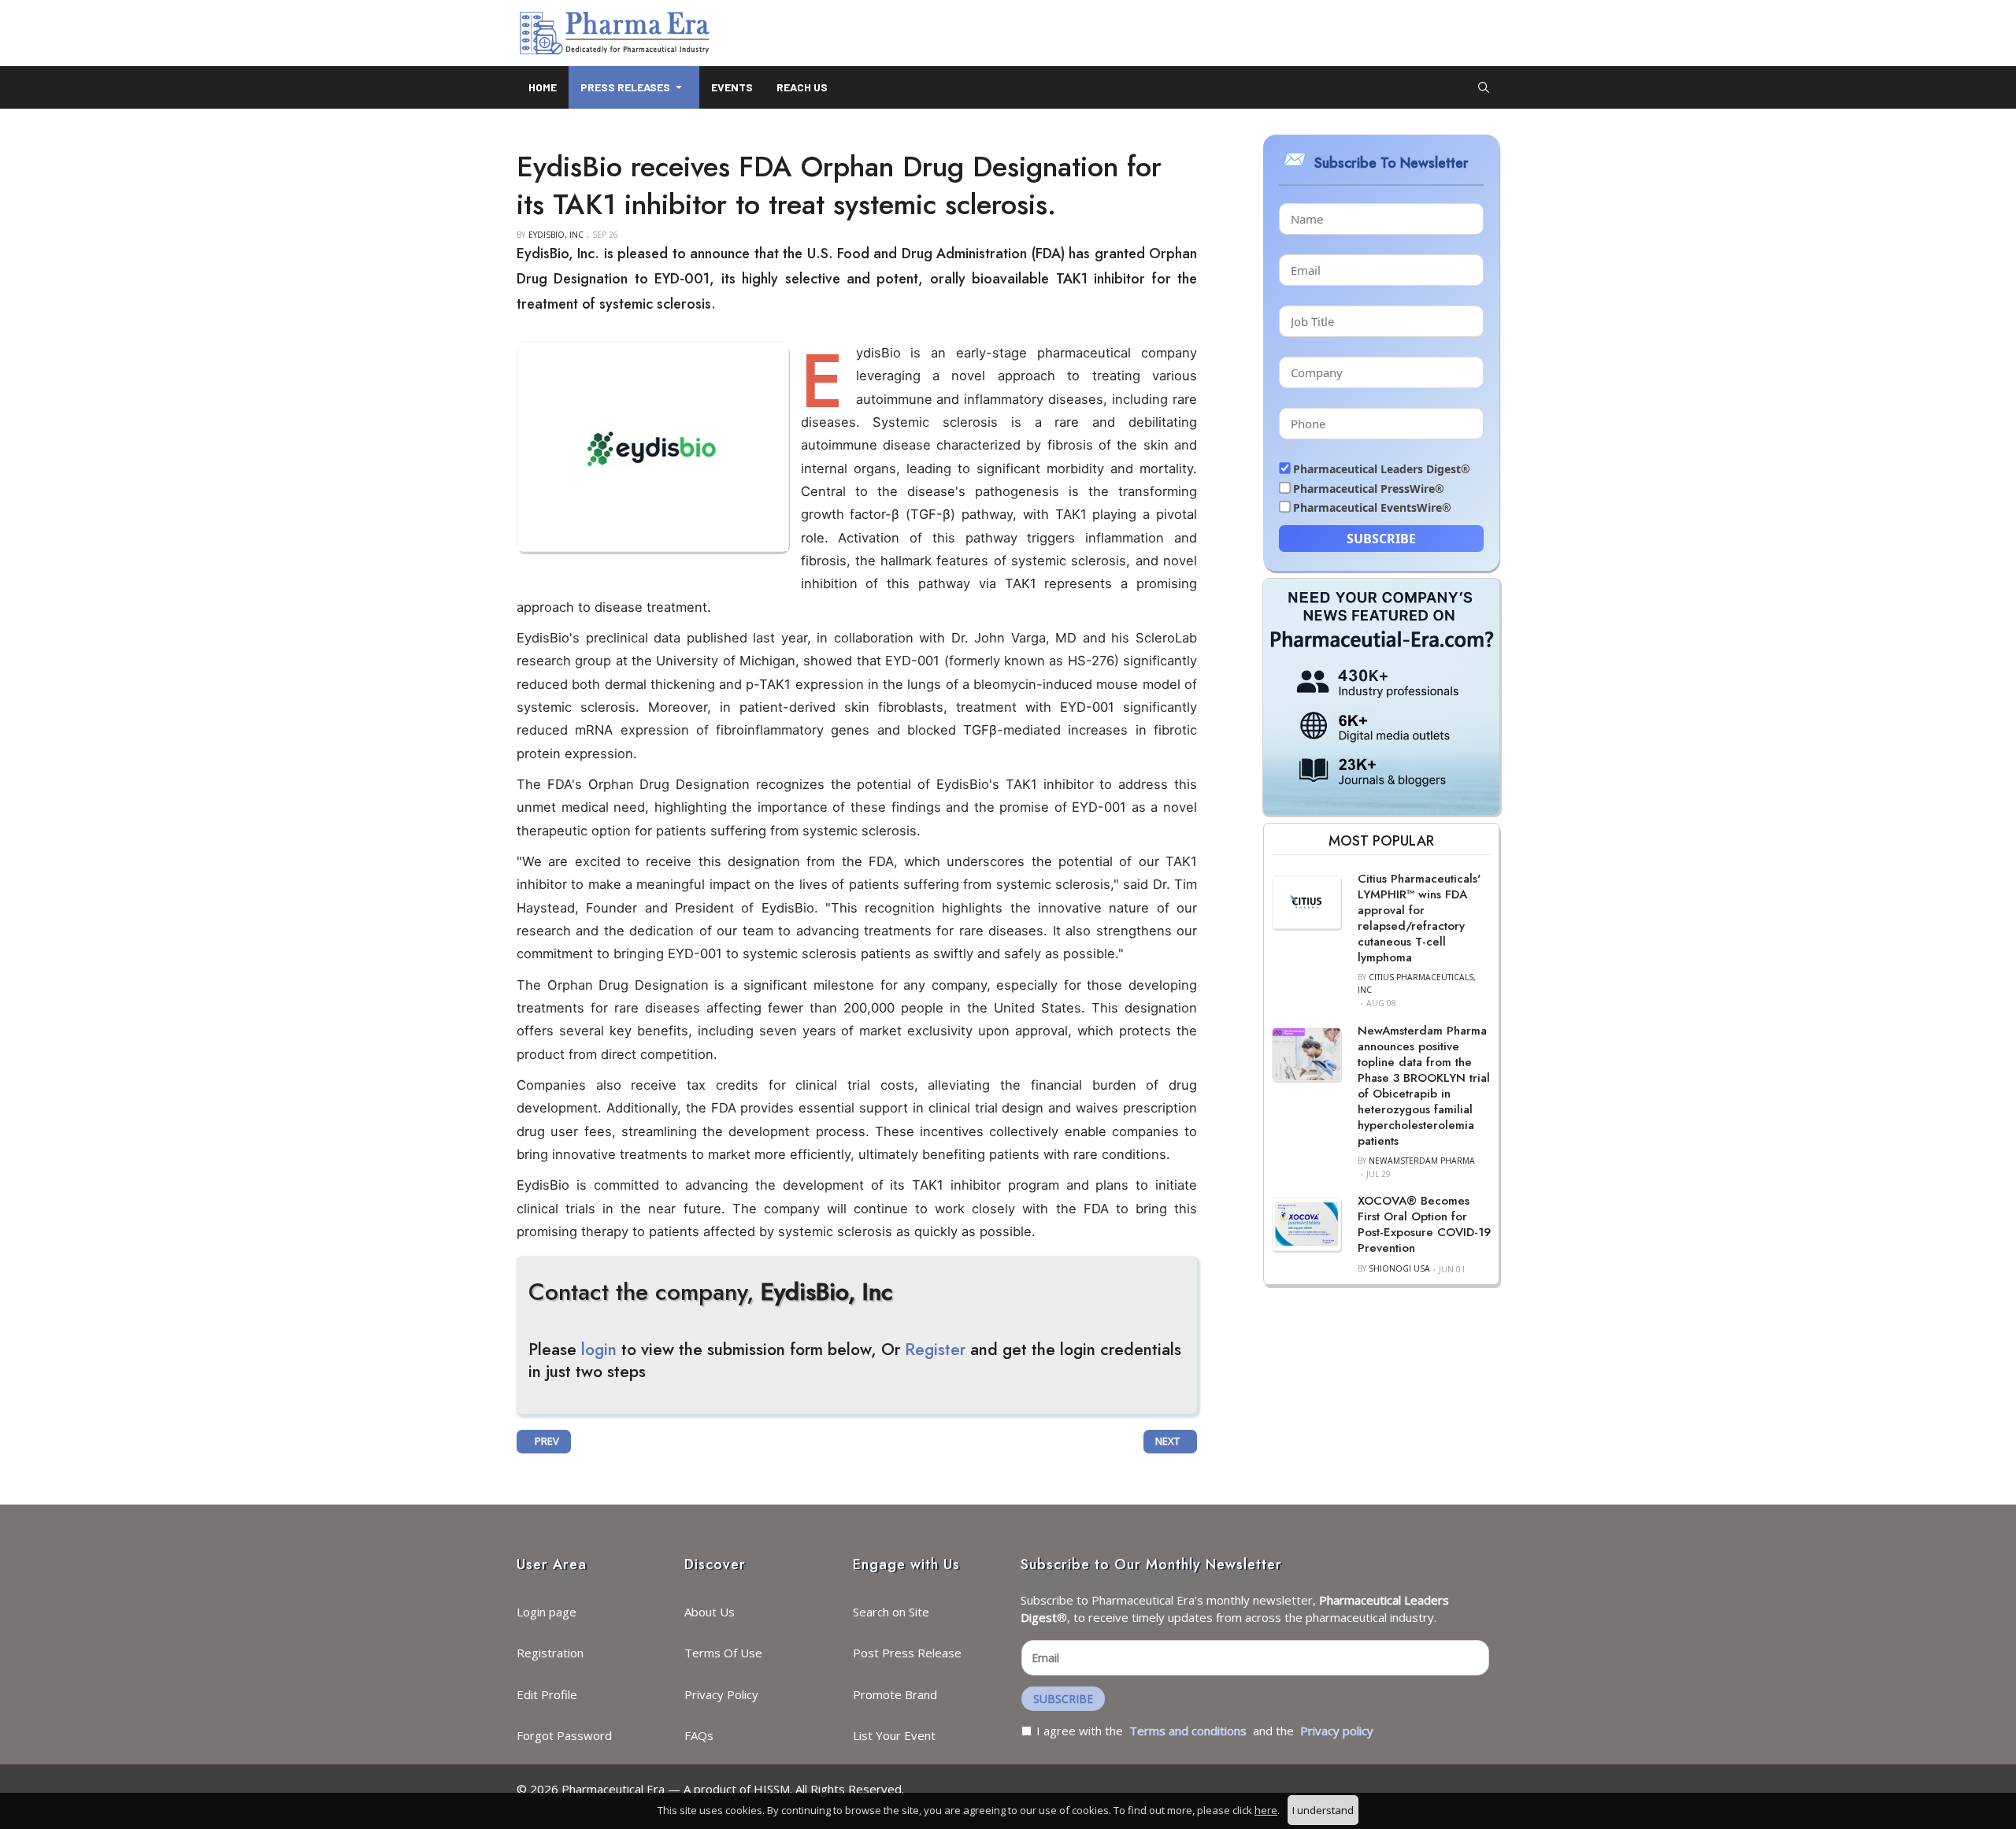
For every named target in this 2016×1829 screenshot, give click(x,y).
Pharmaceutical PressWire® (1369, 489)
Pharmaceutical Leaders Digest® (1382, 469)
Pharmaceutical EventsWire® (1372, 507)
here (1266, 1810)
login (599, 1350)
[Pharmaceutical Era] (614, 33)
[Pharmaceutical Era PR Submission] (1381, 695)
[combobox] (1484, 87)
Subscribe (1381, 539)
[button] (634, 87)
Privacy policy (1337, 1731)
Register (935, 1350)
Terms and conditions (1188, 1731)
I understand (1323, 1810)
